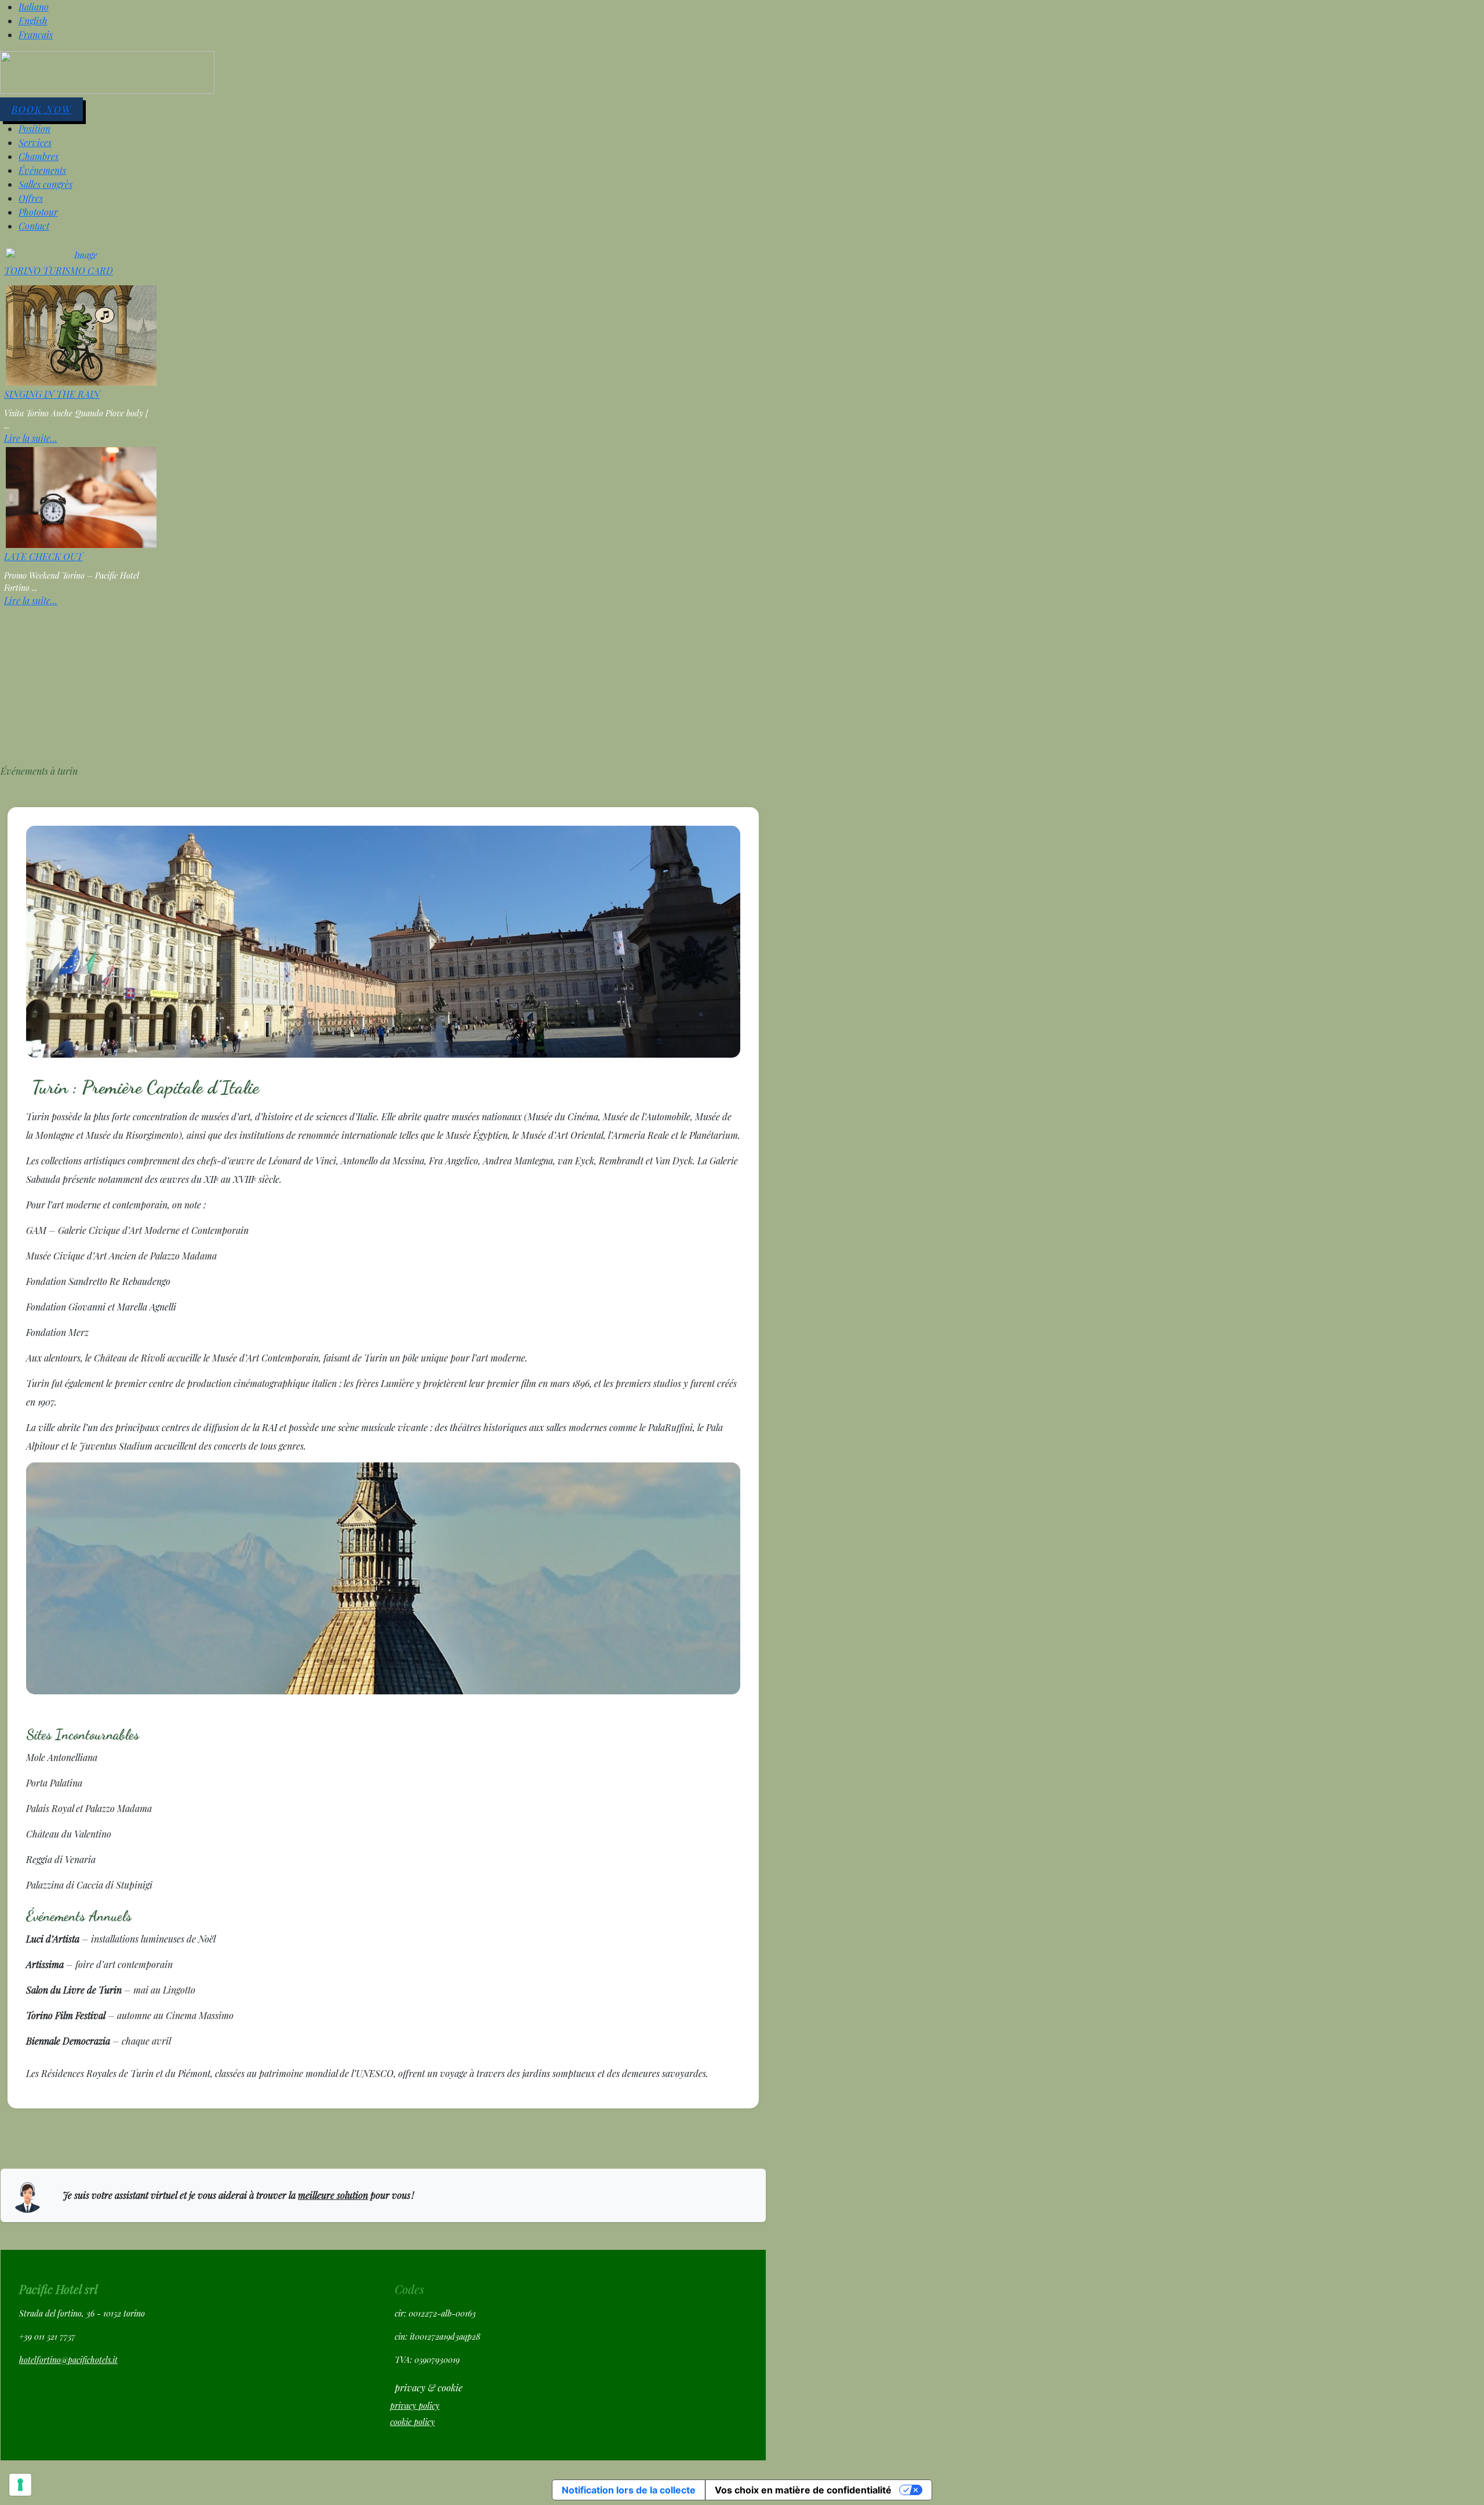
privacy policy (415, 2406)
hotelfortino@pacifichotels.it (68, 2360)
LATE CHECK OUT (43, 556)
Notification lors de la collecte (629, 2490)
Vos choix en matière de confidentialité (803, 2490)
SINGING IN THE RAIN (52, 394)
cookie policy (412, 2422)
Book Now (41, 109)
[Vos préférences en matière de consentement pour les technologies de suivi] (20, 2485)
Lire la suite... (31, 438)
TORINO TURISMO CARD (59, 271)
